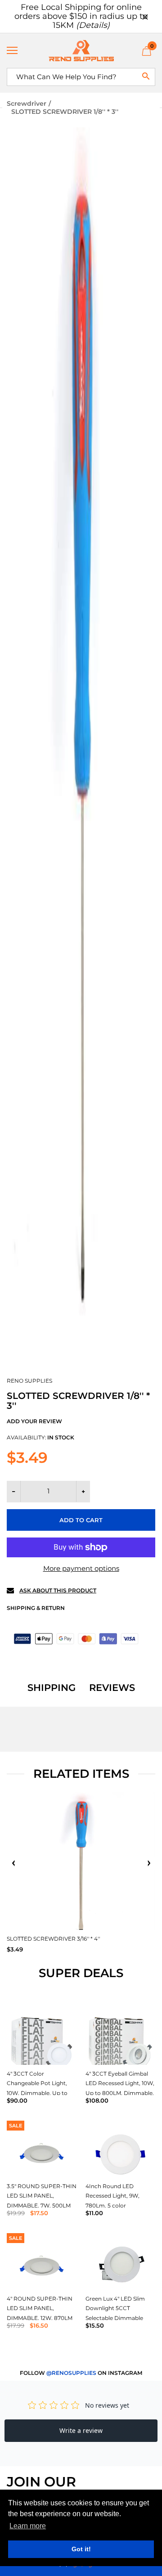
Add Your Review (34, 1421)
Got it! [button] (81, 2549)
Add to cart (81, 1520)
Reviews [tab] (112, 1688)
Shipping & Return (36, 1608)
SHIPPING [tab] (52, 1688)
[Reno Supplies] (81, 51)
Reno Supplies (29, 1381)
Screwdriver (27, 103)
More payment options (81, 1568)
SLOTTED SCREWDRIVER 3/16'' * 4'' (53, 1939)
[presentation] (13, 1863)
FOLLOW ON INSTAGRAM (81, 2373)
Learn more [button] (28, 2526)
